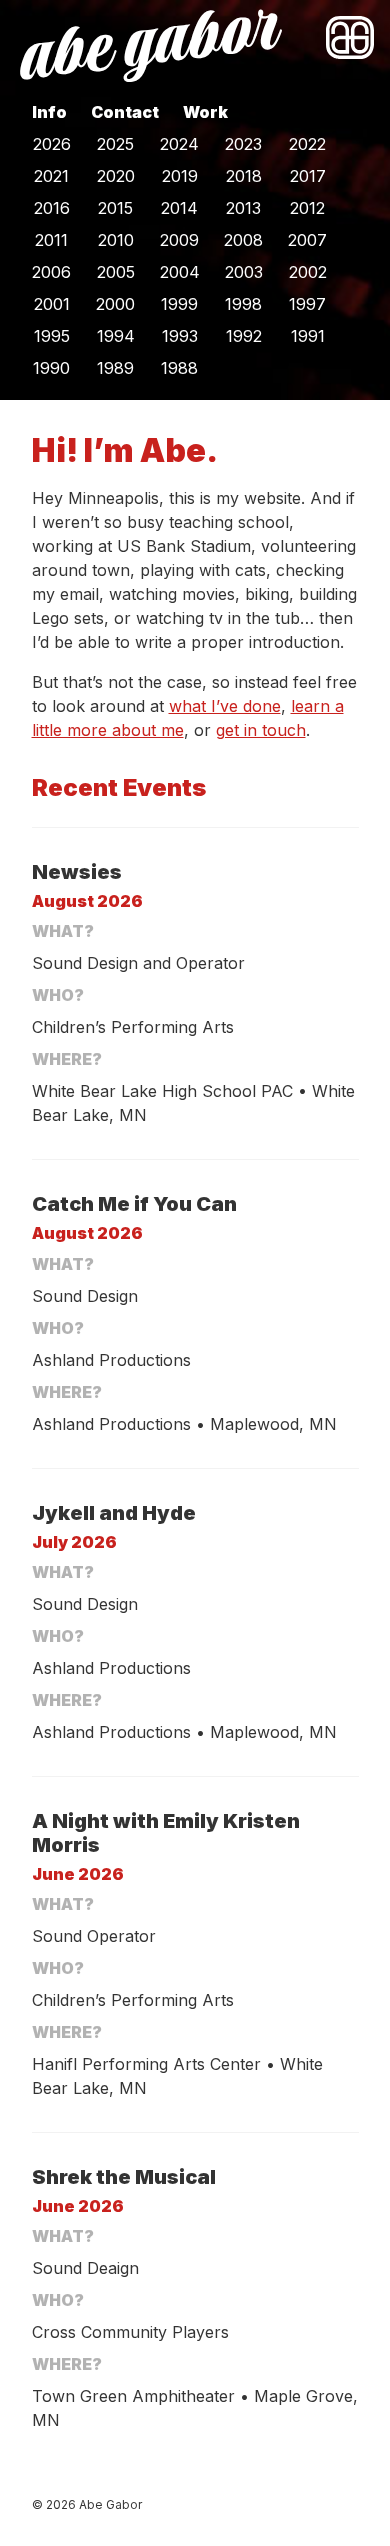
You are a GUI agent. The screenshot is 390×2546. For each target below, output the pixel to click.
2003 (244, 272)
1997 (307, 304)
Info (49, 112)
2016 (52, 208)
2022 (307, 144)
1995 (52, 336)
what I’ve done (225, 706)
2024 (179, 144)
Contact (125, 112)
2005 (116, 272)
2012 (307, 208)
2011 (51, 240)
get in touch (261, 730)
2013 (243, 208)
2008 (243, 240)
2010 (116, 240)
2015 (115, 208)
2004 (180, 272)
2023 (243, 144)
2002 (308, 272)
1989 (115, 368)
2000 (115, 304)
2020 (116, 176)
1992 (244, 336)
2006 (51, 272)
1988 (179, 368)
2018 (244, 176)
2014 (179, 208)
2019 (180, 176)
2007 (307, 240)
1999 (179, 304)
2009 (179, 240)
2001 (52, 304)
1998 (243, 304)
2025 (115, 144)
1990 (51, 368)
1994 (116, 336)
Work (205, 112)
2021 (51, 176)
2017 (308, 176)
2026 (52, 144)
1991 (308, 336)
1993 (180, 336)
